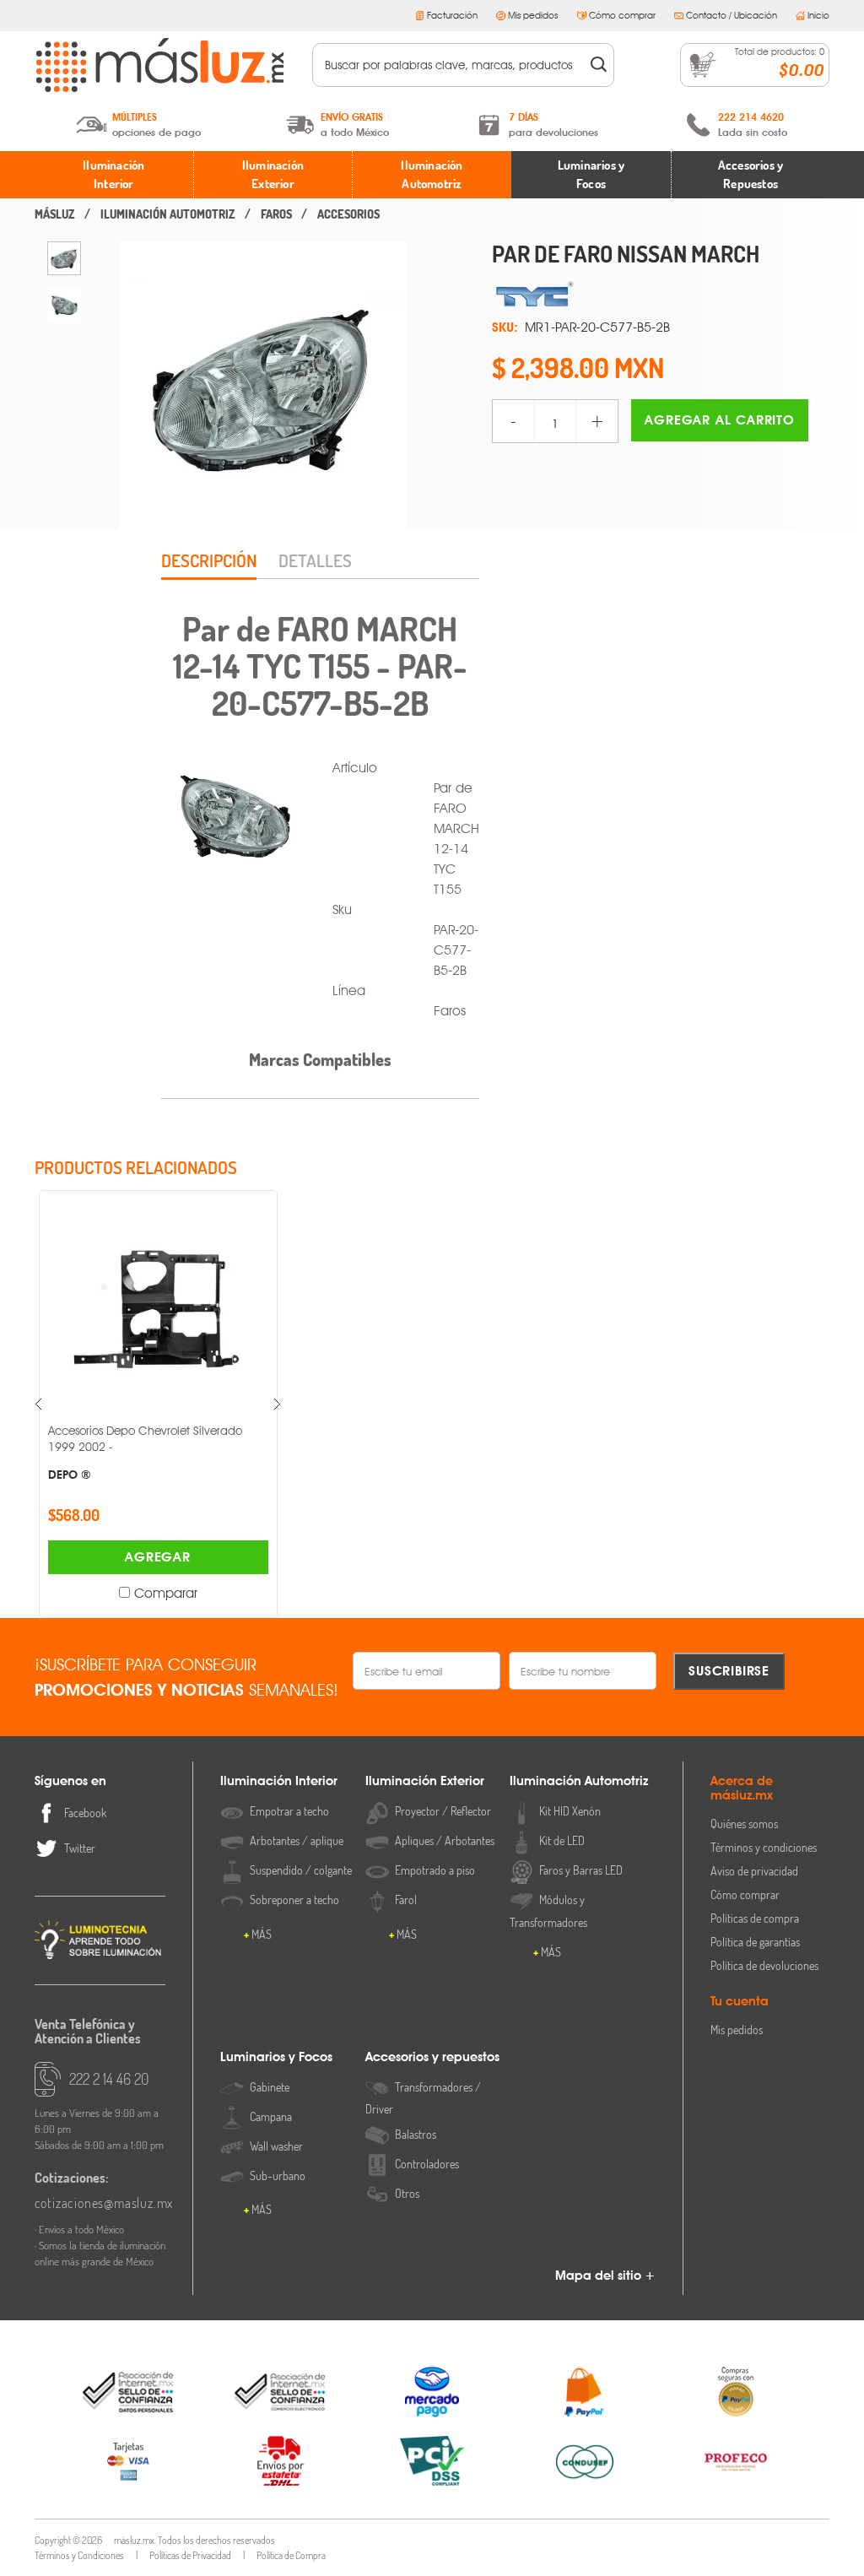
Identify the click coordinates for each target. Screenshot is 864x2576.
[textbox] (452, 65)
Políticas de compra (755, 1918)
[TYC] (661, 295)
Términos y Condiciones (79, 2555)
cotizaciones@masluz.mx (100, 2203)
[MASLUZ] (55, 214)
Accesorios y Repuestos (751, 175)
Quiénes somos (744, 1824)
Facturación (452, 15)
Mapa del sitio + (605, 2276)
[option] (64, 258)
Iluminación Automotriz (432, 175)
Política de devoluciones (764, 1965)
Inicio (818, 15)
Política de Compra (291, 2555)
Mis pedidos (533, 15)
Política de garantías (755, 1942)
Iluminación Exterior (273, 175)
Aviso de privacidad (754, 1871)
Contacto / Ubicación (732, 15)
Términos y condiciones (764, 1847)
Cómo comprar (622, 15)
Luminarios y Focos (591, 175)
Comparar (66, 1593)
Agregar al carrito (719, 420)
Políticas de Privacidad (190, 2555)
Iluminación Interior (113, 175)
